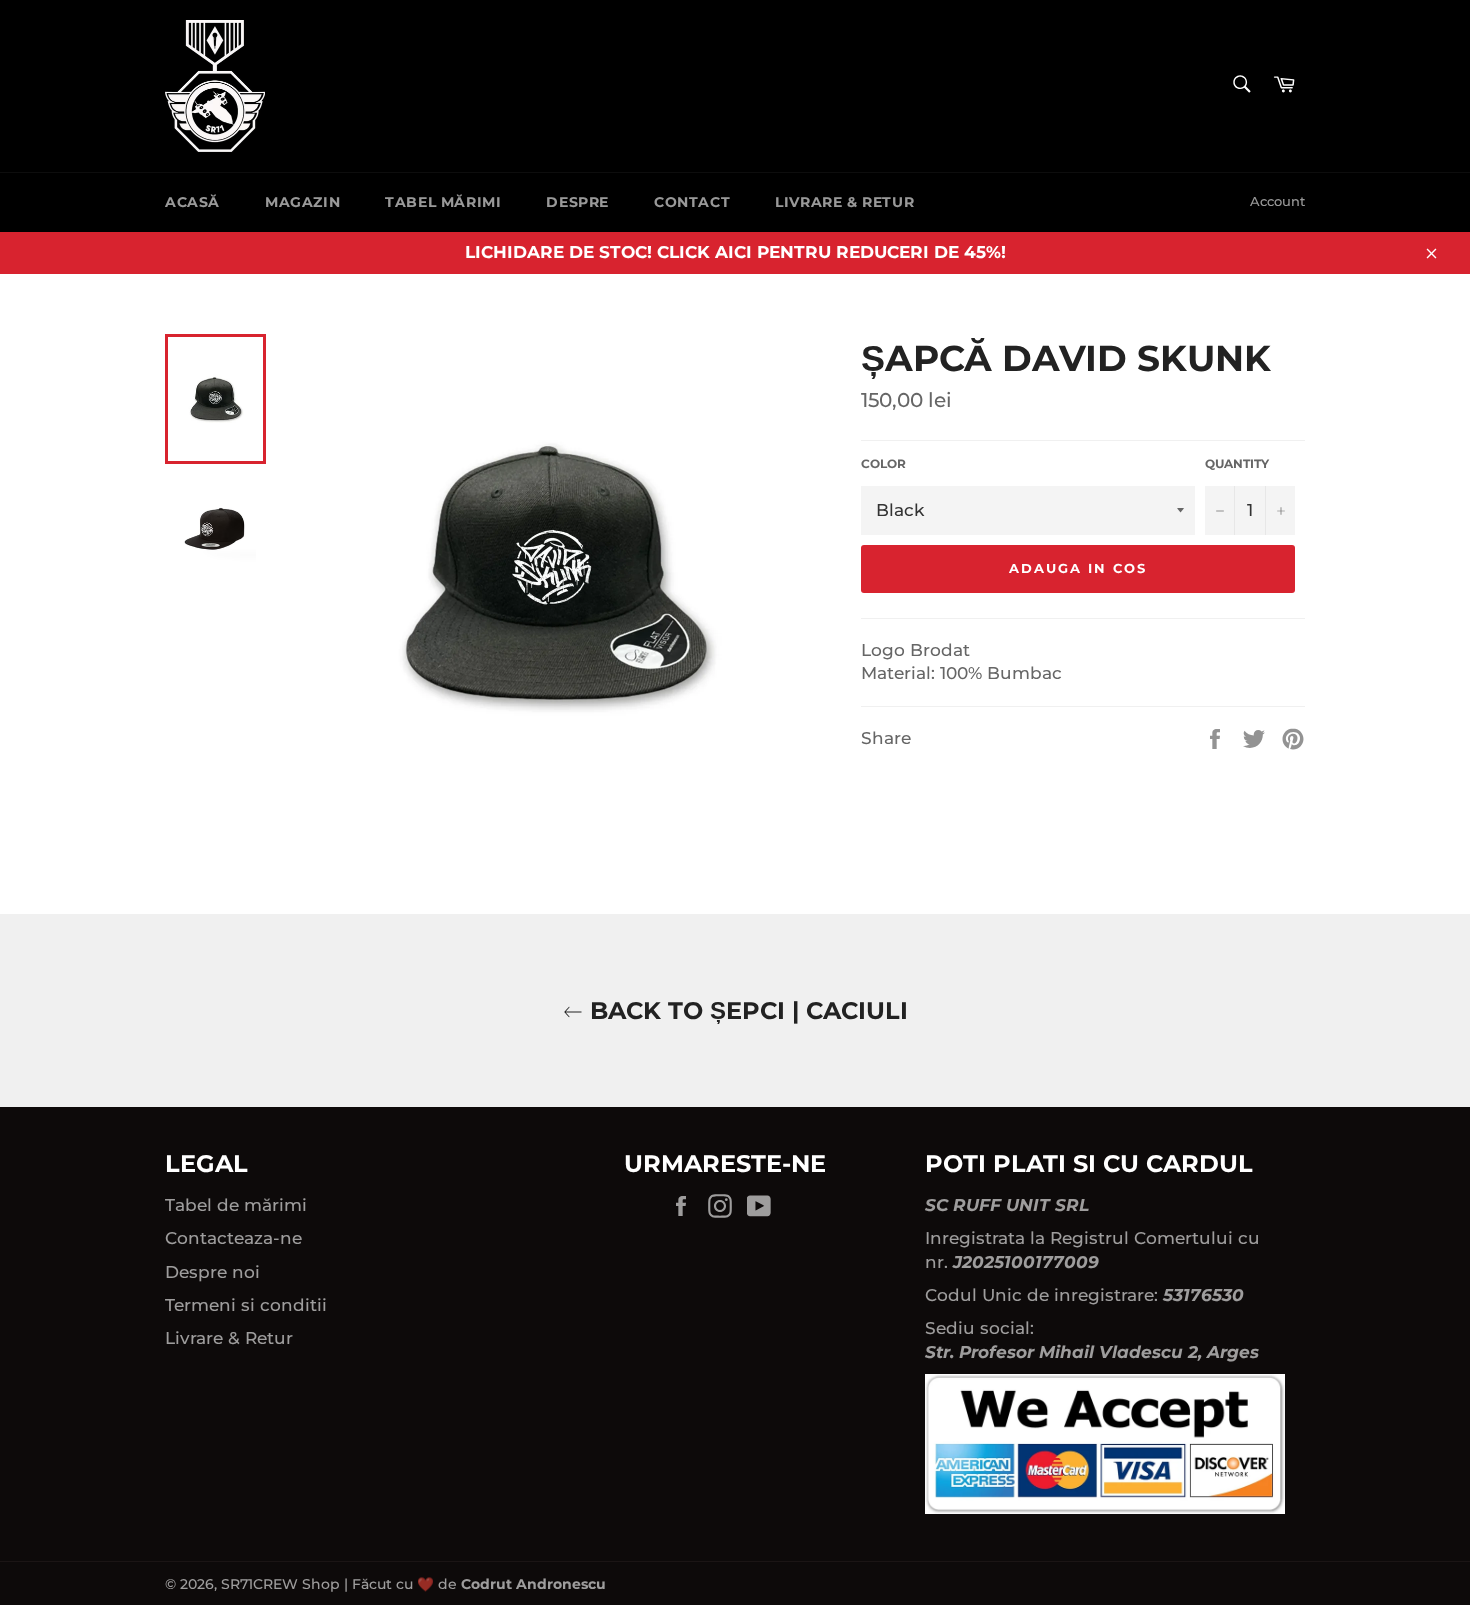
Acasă (192, 202)
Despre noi (212, 1272)
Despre (577, 202)
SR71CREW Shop (280, 1584)
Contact (692, 202)
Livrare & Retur (844, 202)
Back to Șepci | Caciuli (745, 1010)
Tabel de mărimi (236, 1205)
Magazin (302, 202)
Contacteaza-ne (233, 1238)
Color (883, 463)
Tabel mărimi (443, 202)
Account (1277, 201)
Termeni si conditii (246, 1305)
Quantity (1237, 463)
